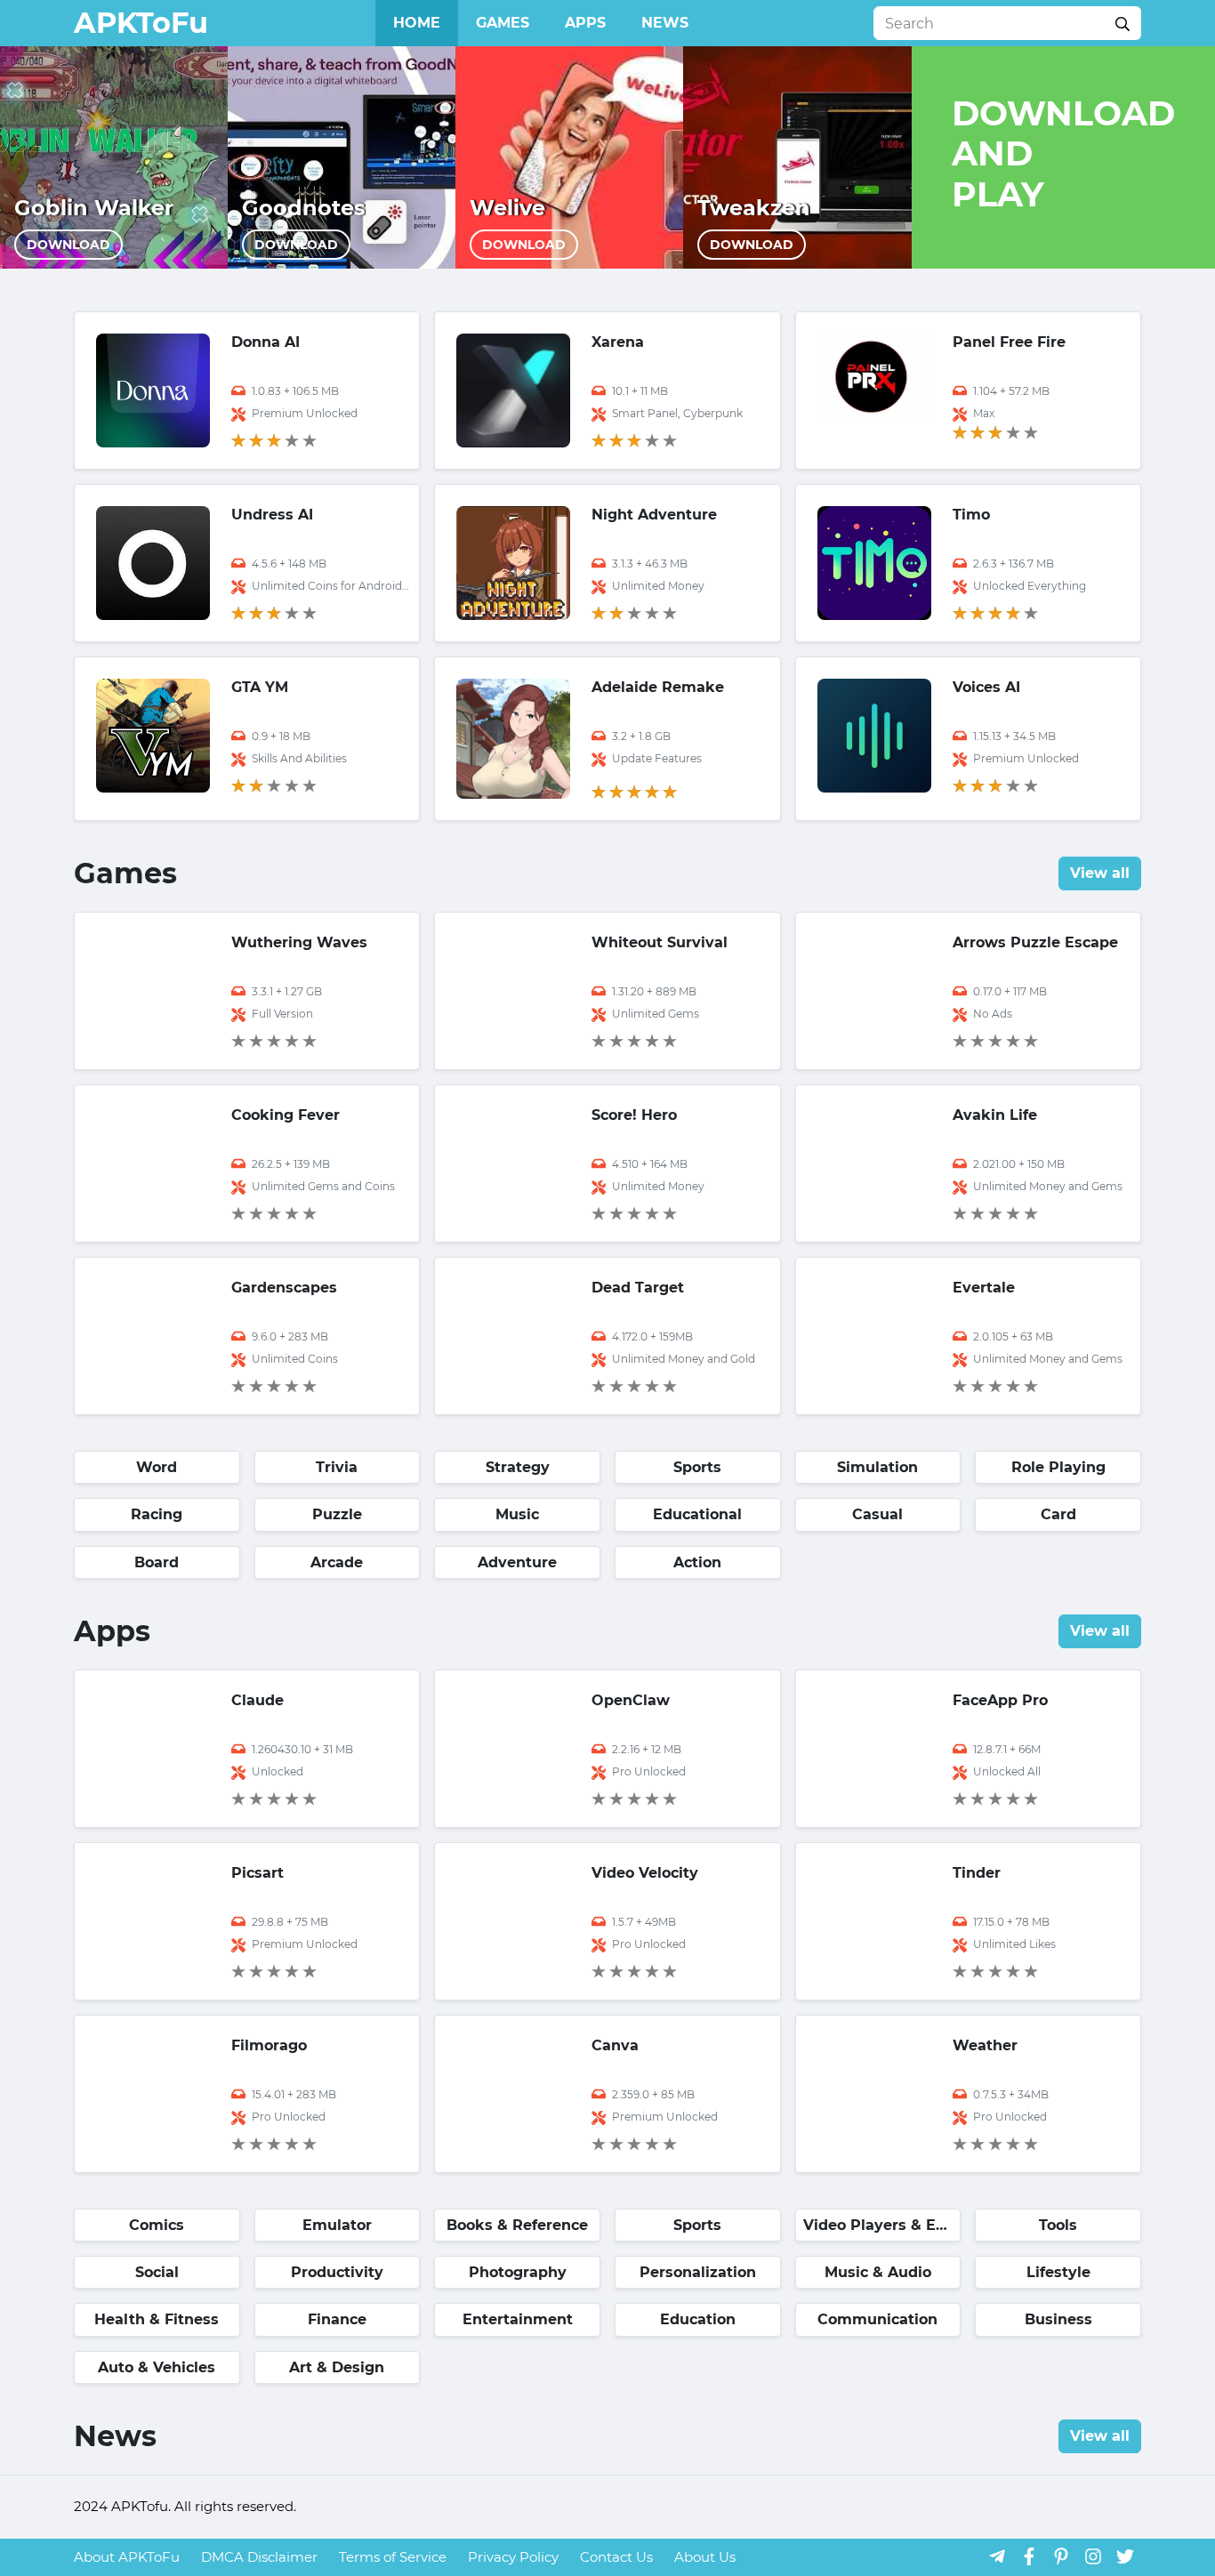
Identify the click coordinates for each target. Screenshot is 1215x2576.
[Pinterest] (1061, 2556)
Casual (877, 1514)
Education (698, 2319)
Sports (697, 1467)
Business (1058, 2319)
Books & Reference (517, 2225)
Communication (877, 2319)
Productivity (337, 2272)
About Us (705, 2557)
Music (517, 1514)
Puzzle (337, 1514)
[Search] (1122, 23)
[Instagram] (1093, 2556)
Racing (157, 1514)
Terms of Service (393, 2557)
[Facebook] (1029, 2556)
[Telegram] (997, 2556)
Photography (518, 2272)
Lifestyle (1058, 2272)
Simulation (877, 1467)
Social (157, 2272)
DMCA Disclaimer (259, 2557)
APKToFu (141, 23)
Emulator (337, 2225)
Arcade (337, 1562)
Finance (337, 2319)
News (665, 23)
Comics (157, 2225)
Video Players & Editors (882, 2225)
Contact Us (616, 2557)
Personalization (698, 2272)
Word (157, 1467)
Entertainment (518, 2319)
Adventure (517, 1562)
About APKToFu (127, 2557)
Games (503, 23)
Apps (585, 23)
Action (697, 1562)
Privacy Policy (513, 2557)
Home (417, 23)
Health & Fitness (157, 2319)
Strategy (518, 1467)
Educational (697, 1514)
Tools (1058, 2225)
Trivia (337, 1467)
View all (1100, 873)
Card (1058, 1514)
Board (157, 1562)
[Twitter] (1125, 2556)
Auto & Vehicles (157, 2367)
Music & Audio (878, 2272)
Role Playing (1058, 1467)
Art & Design (337, 2367)
